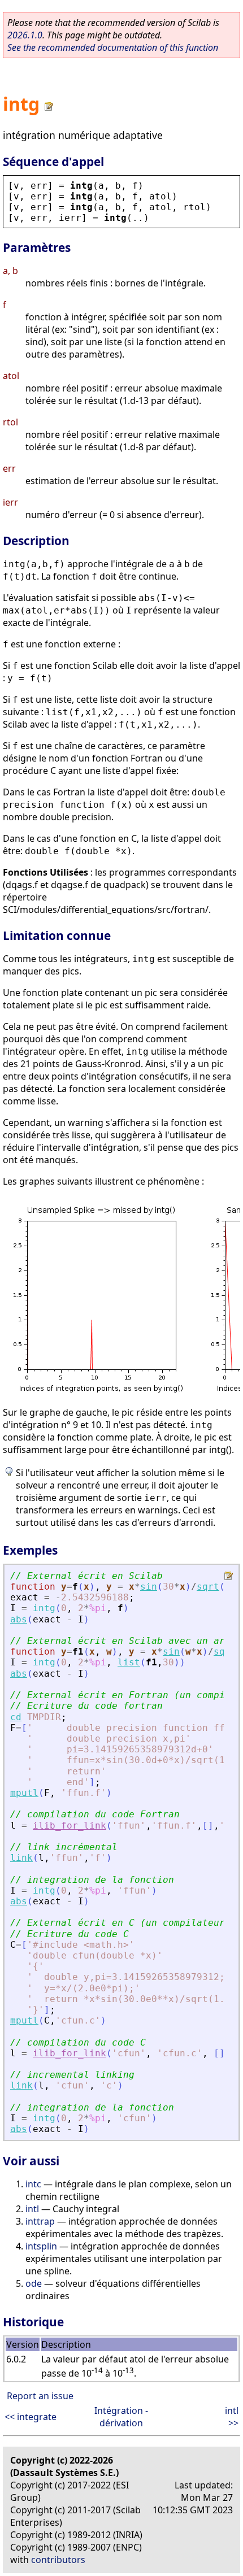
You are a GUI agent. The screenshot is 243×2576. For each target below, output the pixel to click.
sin (149, 1587)
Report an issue (40, 2396)
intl (32, 2209)
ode (34, 2283)
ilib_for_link (70, 1826)
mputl (24, 1793)
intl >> (232, 2417)
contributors (58, 2560)
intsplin (41, 2246)
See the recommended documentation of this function (113, 47)
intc (33, 2184)
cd (16, 1717)
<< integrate (31, 2417)
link (21, 1858)
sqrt (208, 1587)
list (129, 1662)
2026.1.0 (25, 35)
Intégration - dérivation (121, 2417)
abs (19, 1619)
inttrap (40, 2221)
